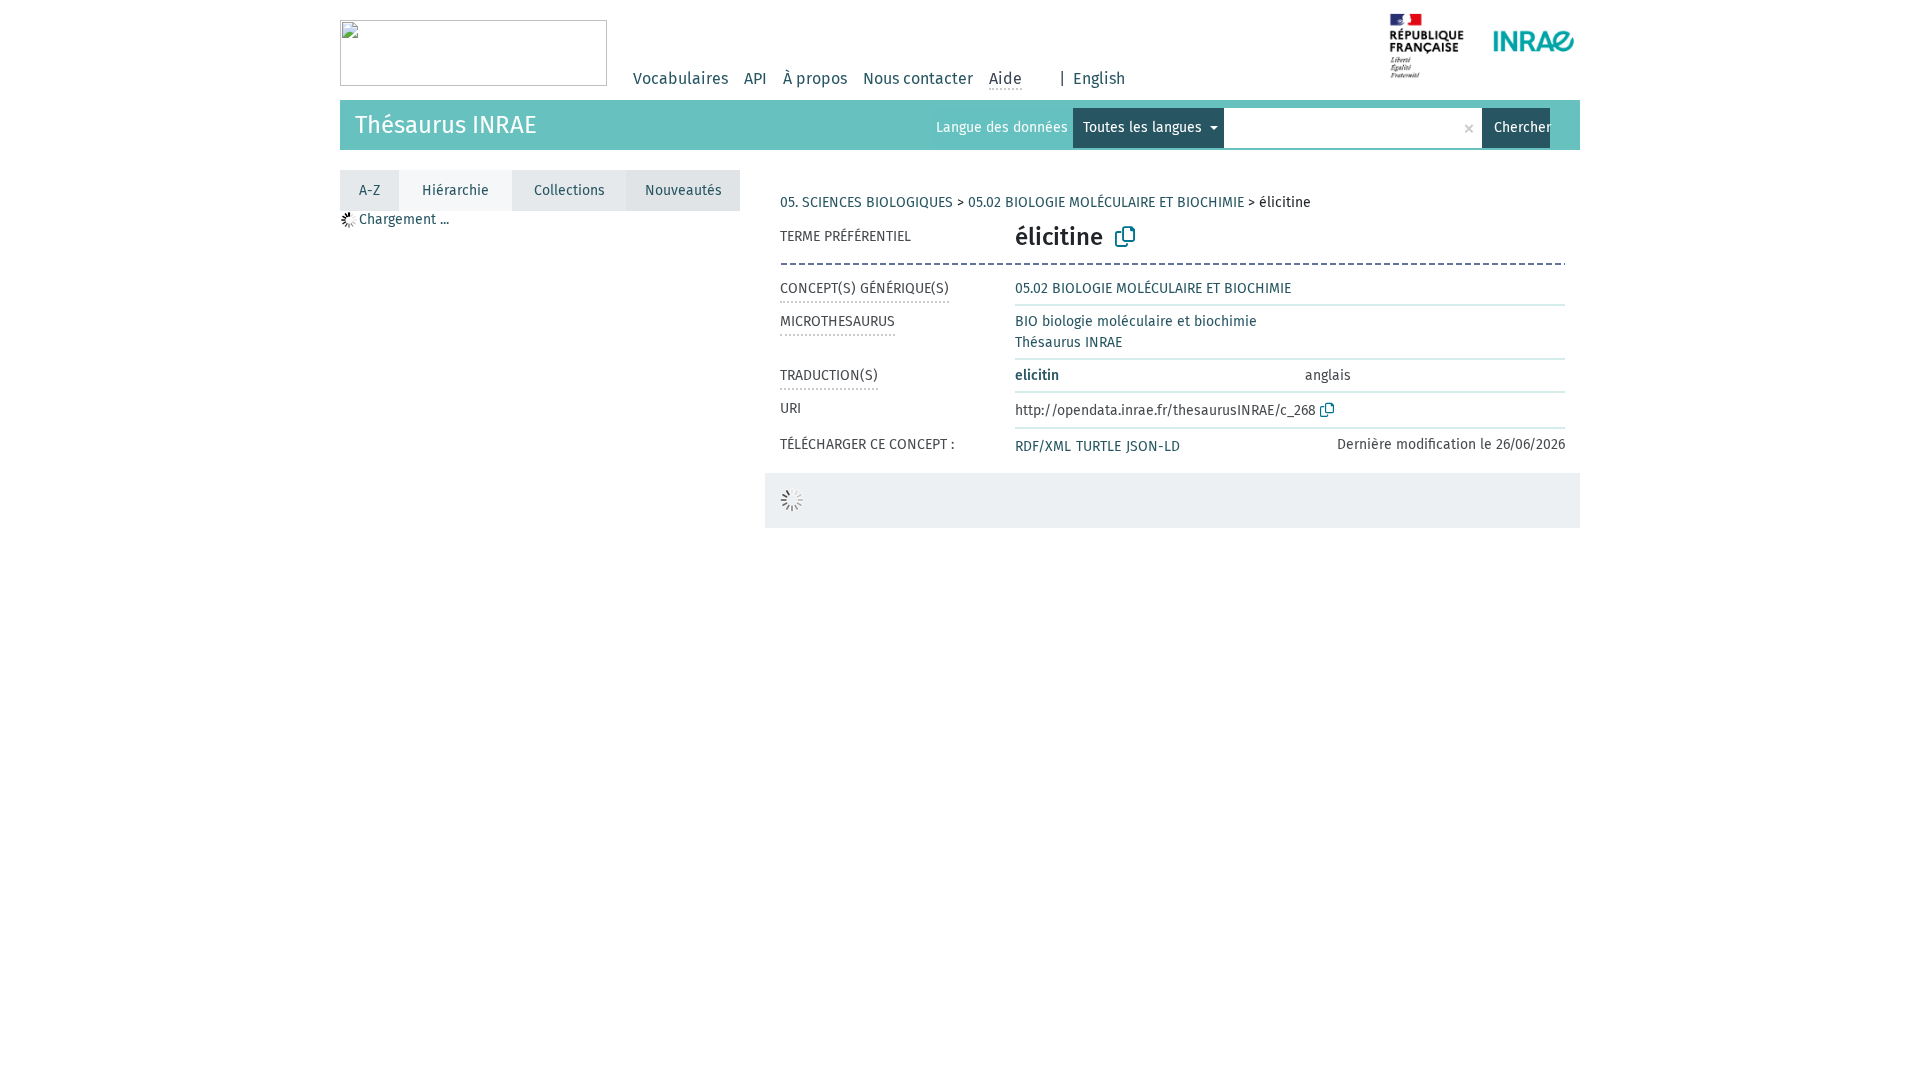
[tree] (540, 644)
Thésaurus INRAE (446, 125)
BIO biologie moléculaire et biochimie (1136, 321)
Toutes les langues (1144, 127)
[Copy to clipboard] (1125, 237)
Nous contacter (918, 78)
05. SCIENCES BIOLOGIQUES (866, 202)
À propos (815, 78)
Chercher (1522, 127)
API (755, 78)
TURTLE (1098, 446)
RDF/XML (1043, 446)
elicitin (1037, 375)
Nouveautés (683, 190)
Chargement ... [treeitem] (404, 219)
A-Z (369, 190)
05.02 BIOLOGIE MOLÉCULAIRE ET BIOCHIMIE (1106, 202)
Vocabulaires (680, 78)
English (1099, 78)
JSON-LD (1153, 446)
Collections (569, 190)
